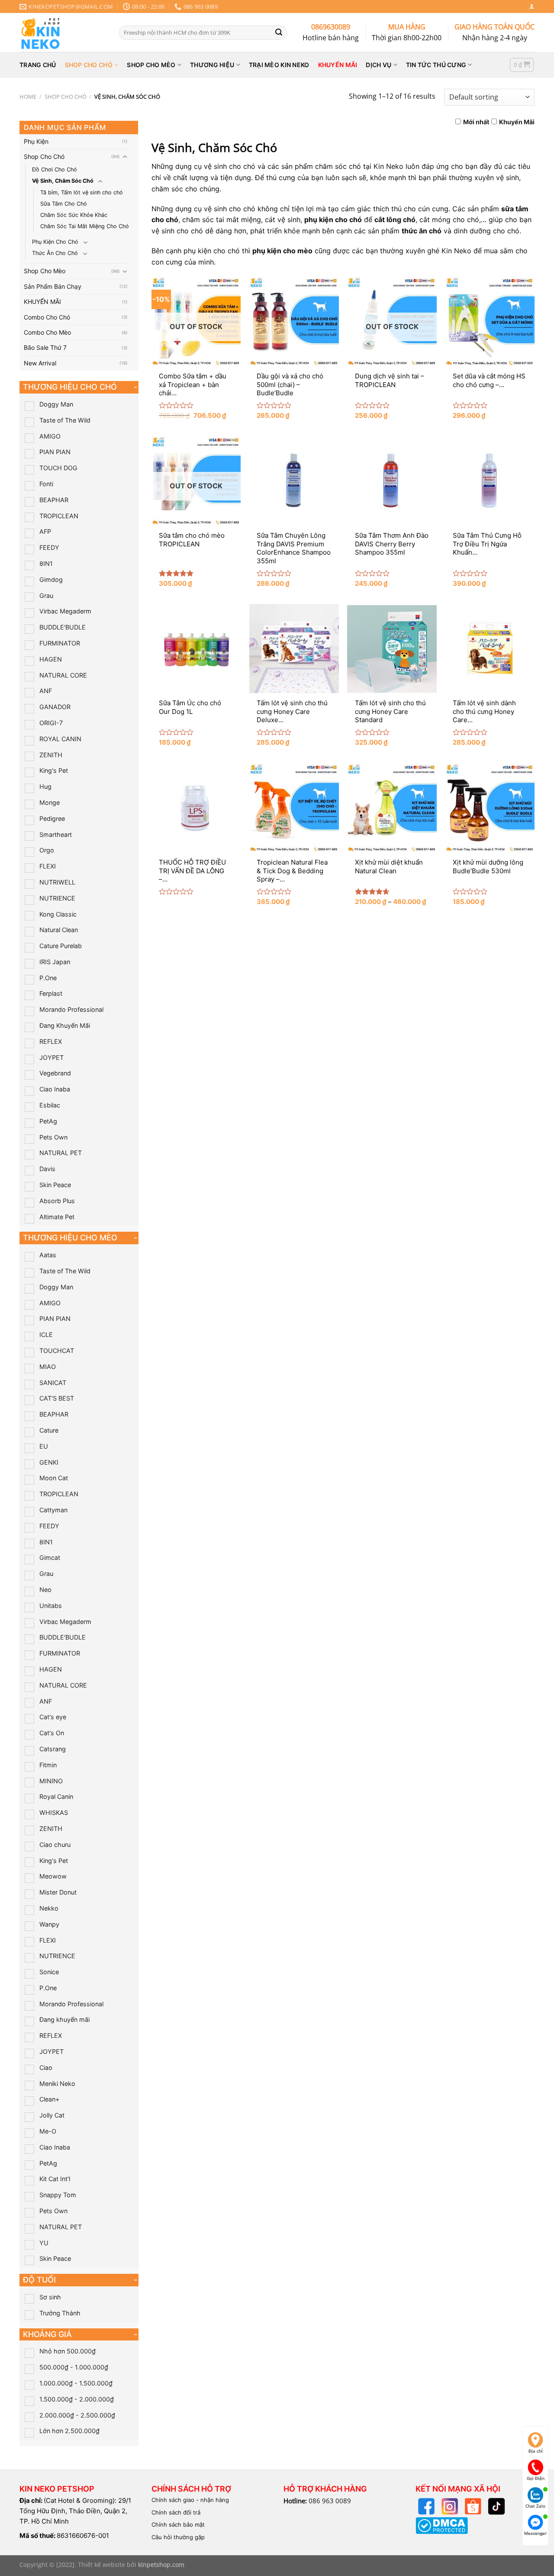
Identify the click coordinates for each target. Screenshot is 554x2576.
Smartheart (56, 834)
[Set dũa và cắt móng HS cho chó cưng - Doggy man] (490, 321)
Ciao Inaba (55, 1089)
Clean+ (49, 2099)
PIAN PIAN (55, 452)
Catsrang (53, 1749)
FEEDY (49, 547)
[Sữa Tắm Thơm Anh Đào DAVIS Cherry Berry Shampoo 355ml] (392, 481)
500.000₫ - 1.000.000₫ (74, 2367)
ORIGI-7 (51, 723)
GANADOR (55, 707)
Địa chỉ (536, 2451)
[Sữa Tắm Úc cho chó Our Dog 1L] (196, 649)
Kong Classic (58, 914)
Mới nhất (476, 122)
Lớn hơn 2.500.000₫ (69, 2431)
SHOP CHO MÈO (151, 65)
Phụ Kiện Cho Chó (55, 242)
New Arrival (40, 363)
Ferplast (51, 993)
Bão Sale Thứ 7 (45, 347)
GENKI (49, 1462)
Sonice (49, 1972)
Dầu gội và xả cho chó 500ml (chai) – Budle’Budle (290, 384)
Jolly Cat (52, 2115)
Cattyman (53, 1510)
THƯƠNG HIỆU (212, 65)
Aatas (48, 1255)
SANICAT (53, 1383)
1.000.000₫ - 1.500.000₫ (76, 2383)
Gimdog (51, 579)
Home (28, 97)
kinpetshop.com (161, 2565)
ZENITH (51, 755)
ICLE (46, 1335)
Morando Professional (71, 1009)
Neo (45, 1590)
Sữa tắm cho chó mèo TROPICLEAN (192, 540)
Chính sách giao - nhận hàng (190, 2500)
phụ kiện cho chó (333, 220)
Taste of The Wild (65, 420)
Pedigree (52, 818)
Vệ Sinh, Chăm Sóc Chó (63, 181)
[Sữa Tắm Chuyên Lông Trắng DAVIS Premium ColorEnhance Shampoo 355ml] (294, 481)
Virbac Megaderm (65, 611)
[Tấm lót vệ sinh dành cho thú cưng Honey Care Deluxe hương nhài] (490, 649)
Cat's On (52, 1733)
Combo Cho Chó (47, 317)
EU (44, 1446)
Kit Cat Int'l (55, 2179)
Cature (49, 1430)
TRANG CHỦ (38, 65)
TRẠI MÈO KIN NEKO (279, 65)
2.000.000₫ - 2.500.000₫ (77, 2415)
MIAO (48, 1367)
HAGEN (51, 659)
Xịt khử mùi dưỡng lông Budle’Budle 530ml (488, 867)
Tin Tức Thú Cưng (436, 65)
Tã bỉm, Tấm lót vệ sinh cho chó (82, 192)
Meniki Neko (57, 2084)
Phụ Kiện (36, 141)
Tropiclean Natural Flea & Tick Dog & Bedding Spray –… (292, 871)
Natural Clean (59, 930)
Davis (47, 1169)
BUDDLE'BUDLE (63, 627)
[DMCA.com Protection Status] (442, 2525)
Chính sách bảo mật (178, 2524)
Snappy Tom (58, 2195)
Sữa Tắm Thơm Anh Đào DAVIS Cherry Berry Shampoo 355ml (392, 544)
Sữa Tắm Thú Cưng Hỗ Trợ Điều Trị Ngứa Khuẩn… (487, 544)
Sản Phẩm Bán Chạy (53, 286)
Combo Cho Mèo (47, 332)
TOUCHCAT (57, 1351)
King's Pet (54, 770)
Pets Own (53, 1137)
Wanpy (49, 1924)
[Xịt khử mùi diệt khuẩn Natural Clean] (392, 808)
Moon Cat (54, 1478)
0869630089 (331, 27)
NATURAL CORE (63, 675)
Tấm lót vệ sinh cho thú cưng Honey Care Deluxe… (292, 711)
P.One (48, 978)
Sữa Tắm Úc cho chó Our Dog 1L (190, 707)
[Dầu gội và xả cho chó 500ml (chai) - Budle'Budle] (294, 321)
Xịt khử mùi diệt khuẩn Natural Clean (389, 867)
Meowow (53, 1876)
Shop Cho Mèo (45, 271)
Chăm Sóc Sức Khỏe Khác (74, 215)
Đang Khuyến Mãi (65, 1025)
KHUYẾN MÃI (338, 65)
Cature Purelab (61, 946)
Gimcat (50, 1558)
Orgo (47, 850)
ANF (46, 691)
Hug (45, 786)
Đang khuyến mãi (64, 2019)
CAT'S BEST (57, 1398)
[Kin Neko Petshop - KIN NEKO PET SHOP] (63, 32)
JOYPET (52, 1057)
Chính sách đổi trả (176, 2512)
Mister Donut (58, 1892)
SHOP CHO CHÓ (89, 65)
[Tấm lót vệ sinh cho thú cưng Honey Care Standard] (392, 649)
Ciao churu (55, 1845)
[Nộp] (279, 32)
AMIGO (50, 436)
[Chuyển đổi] (125, 157)
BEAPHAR (54, 500)
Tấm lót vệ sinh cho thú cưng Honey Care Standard (390, 711)
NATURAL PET (61, 1153)
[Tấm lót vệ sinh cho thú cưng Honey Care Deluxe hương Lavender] (294, 649)
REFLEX (51, 1041)
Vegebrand (55, 1073)
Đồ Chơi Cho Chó (55, 169)
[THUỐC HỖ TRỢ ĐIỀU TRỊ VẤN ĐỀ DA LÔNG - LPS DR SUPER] (196, 808)
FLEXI (48, 866)
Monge (50, 802)
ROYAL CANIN (60, 739)
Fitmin (48, 1765)
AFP (45, 531)
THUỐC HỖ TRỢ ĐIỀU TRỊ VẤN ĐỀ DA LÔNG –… (192, 871)
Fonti (46, 484)
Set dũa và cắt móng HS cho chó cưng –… (489, 380)
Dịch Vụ (378, 65)
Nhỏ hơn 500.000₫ (68, 2351)
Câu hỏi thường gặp (178, 2537)
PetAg (48, 1121)
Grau (46, 596)
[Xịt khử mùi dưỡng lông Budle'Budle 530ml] (490, 808)
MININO (51, 1781)
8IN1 (46, 563)
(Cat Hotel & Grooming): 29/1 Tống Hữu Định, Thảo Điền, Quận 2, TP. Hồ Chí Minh (75, 2511)
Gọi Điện (536, 2478)
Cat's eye (53, 1717)
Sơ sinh (50, 2297)
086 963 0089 (330, 2501)
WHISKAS (54, 1813)
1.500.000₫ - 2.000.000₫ (77, 2399)
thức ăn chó (422, 231)
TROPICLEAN (59, 516)
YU (44, 2243)
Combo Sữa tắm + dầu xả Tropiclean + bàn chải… (193, 384)
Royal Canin (56, 1796)
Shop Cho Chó (66, 97)
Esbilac (50, 1105)
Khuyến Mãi (517, 122)
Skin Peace (55, 1185)
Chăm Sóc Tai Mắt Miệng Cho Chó (85, 226)
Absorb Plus (57, 1201)
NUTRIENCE (57, 898)
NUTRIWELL (57, 882)
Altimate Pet (57, 1217)
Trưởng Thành (60, 2313)
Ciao (46, 2068)
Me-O (48, 2131)
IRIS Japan (55, 962)
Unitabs (51, 1606)
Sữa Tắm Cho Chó (64, 204)
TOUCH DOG (58, 468)
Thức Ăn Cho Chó (55, 253)
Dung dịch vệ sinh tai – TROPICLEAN (390, 380)
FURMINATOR (60, 643)
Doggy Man (56, 404)
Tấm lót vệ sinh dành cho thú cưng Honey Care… (484, 711)
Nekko (49, 1908)
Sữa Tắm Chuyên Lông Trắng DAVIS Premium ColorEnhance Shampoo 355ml (294, 548)
